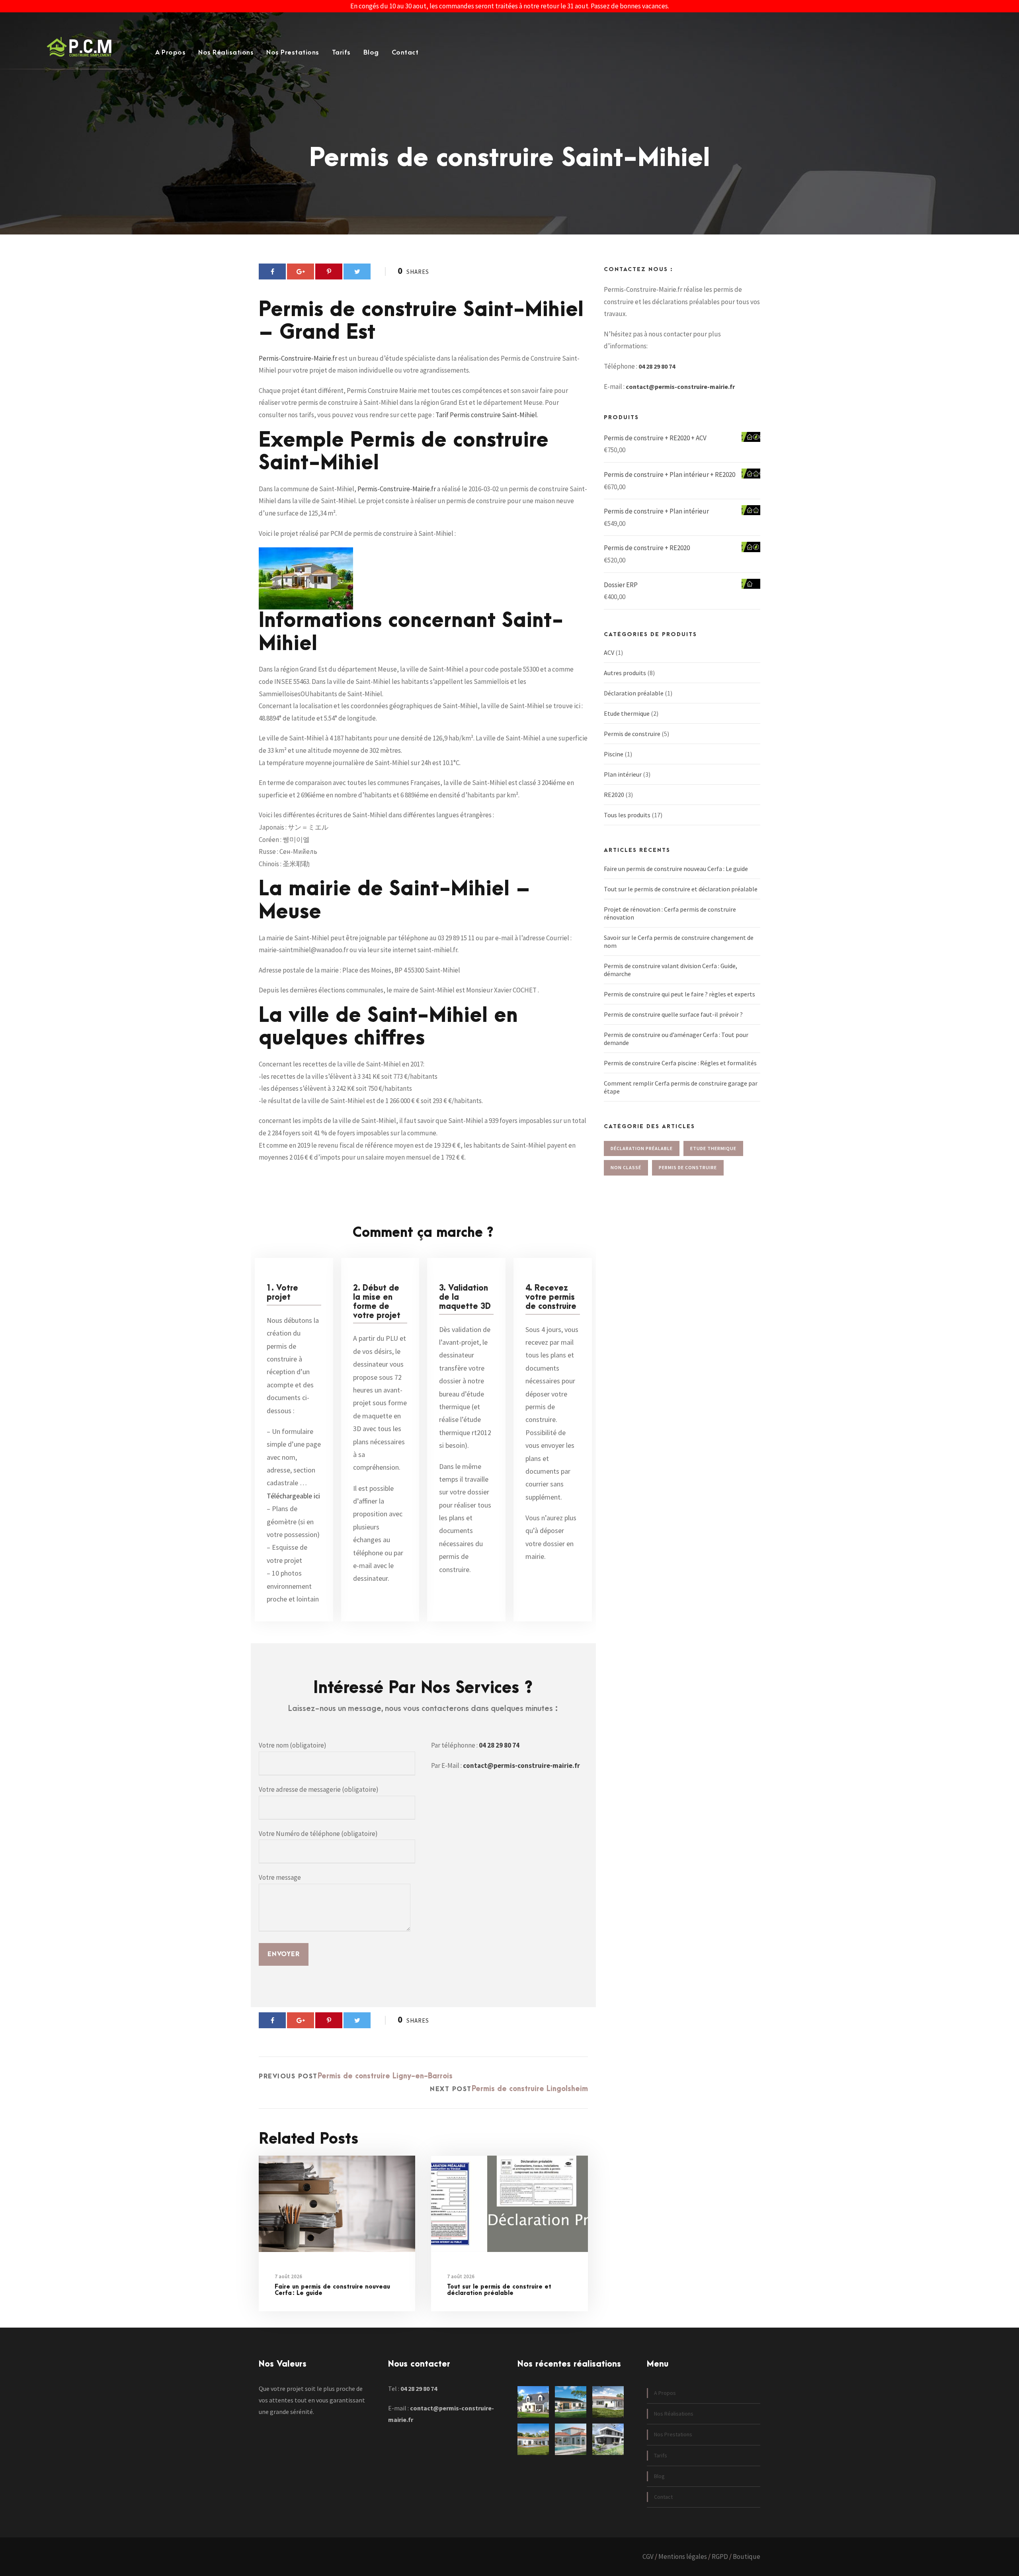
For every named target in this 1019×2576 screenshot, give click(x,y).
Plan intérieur (623, 774)
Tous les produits (627, 815)
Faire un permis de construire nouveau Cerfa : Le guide (332, 2290)
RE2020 (614, 795)
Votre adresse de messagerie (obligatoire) (319, 1789)
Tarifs (341, 53)
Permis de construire (632, 734)
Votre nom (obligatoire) (293, 1745)
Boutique (747, 2556)
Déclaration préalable (634, 693)
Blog (371, 53)
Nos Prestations (293, 53)
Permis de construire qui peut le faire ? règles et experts (679, 994)
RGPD (720, 2556)
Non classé (626, 1167)
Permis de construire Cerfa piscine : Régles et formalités (680, 1063)
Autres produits (625, 673)
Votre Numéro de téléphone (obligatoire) (318, 1834)
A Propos (170, 53)
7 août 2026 (288, 2276)
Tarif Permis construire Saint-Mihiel (486, 415)
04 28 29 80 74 (499, 1745)
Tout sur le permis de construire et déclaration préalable (499, 2290)
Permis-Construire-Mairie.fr (298, 358)
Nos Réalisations (226, 53)
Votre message (280, 1877)
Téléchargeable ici (293, 1496)
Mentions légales (683, 2556)
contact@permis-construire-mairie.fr (521, 1766)
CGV (648, 2556)
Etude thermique (627, 713)
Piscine (614, 754)
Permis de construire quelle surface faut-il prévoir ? (673, 1014)
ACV (609, 652)
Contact (405, 53)
